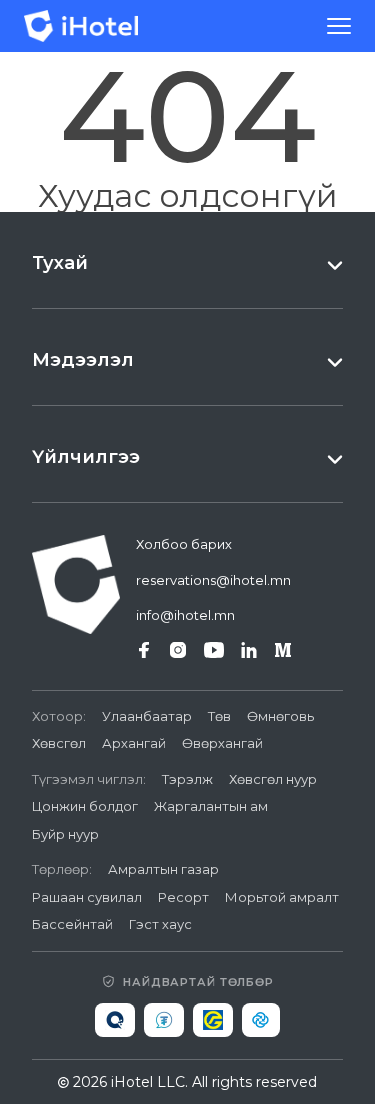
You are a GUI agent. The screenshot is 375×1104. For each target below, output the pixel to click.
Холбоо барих (184, 544)
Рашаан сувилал (87, 897)
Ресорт (183, 897)
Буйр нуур (65, 834)
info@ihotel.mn (185, 615)
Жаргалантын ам (211, 806)
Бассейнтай (72, 924)
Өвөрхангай (222, 743)
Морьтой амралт (282, 897)
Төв (219, 716)
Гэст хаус (160, 924)
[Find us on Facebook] (144, 650)
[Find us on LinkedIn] (249, 650)
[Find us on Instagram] (178, 650)
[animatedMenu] (339, 26)
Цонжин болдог (85, 806)
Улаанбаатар (147, 716)
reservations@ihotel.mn (213, 580)
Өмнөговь (280, 716)
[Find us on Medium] (283, 650)
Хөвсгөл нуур (273, 779)
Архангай (134, 743)
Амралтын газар (163, 869)
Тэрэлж (187, 779)
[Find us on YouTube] (214, 650)
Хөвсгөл (59, 743)
